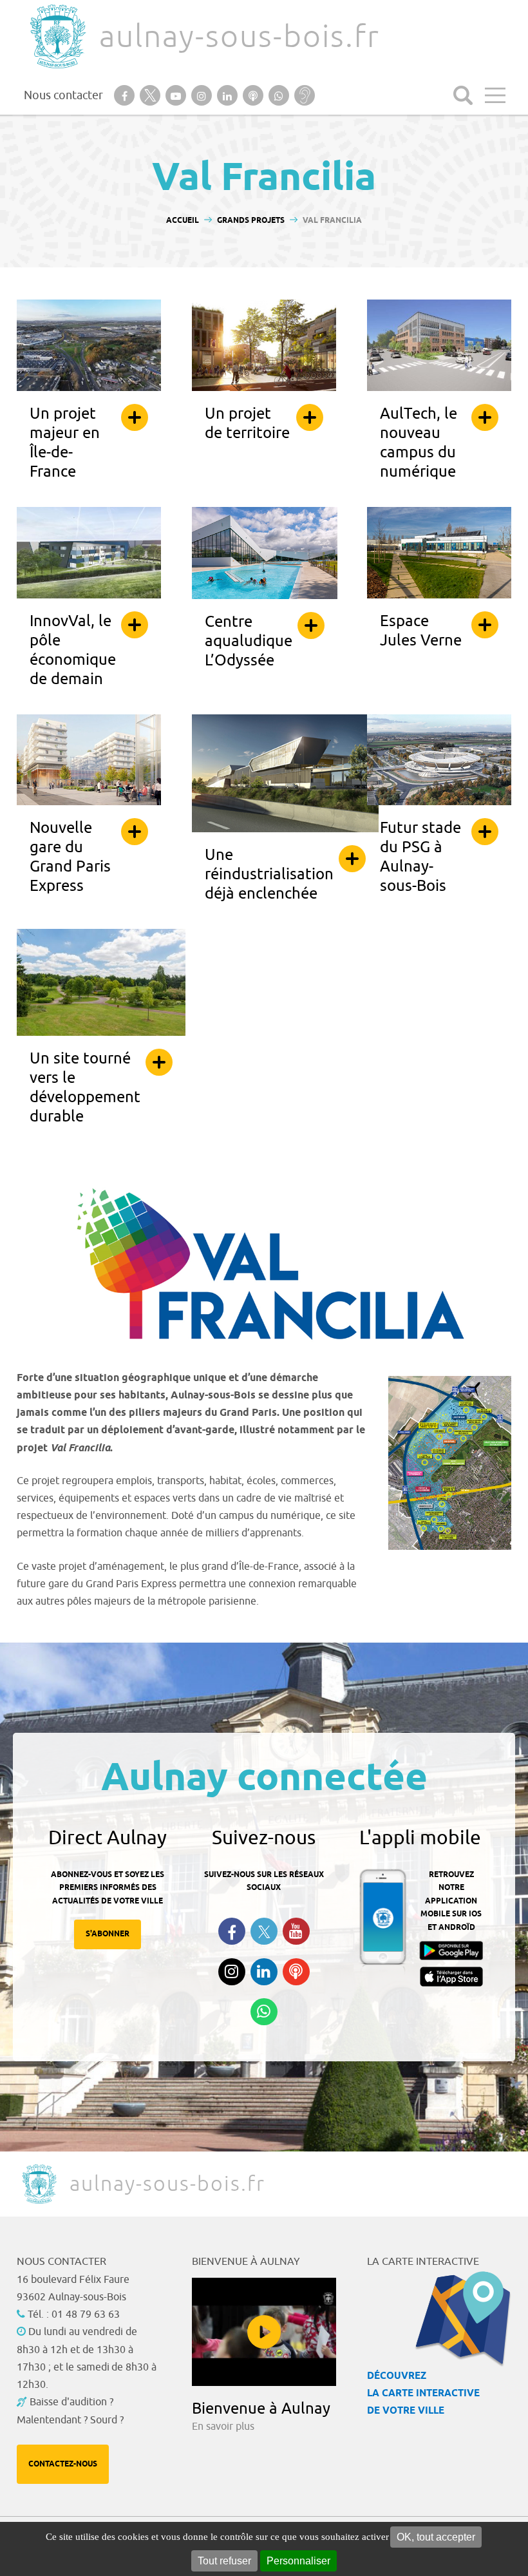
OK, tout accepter (436, 2537)
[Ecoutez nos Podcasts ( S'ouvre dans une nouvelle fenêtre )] (296, 1972)
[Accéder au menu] (495, 95)
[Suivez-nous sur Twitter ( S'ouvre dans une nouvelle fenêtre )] (264, 1932)
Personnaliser (298, 2561)
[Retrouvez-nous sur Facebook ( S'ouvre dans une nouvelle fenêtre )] (232, 1931)
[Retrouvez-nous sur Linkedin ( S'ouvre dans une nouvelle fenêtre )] (264, 1972)
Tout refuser (224, 2561)
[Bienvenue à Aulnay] (264, 2332)
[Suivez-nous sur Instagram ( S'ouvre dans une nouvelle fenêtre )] (232, 1972)
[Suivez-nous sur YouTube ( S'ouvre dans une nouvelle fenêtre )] (296, 1931)
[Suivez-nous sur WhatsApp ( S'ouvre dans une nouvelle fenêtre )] (264, 2012)
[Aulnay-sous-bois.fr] (57, 36)
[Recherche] (463, 95)
